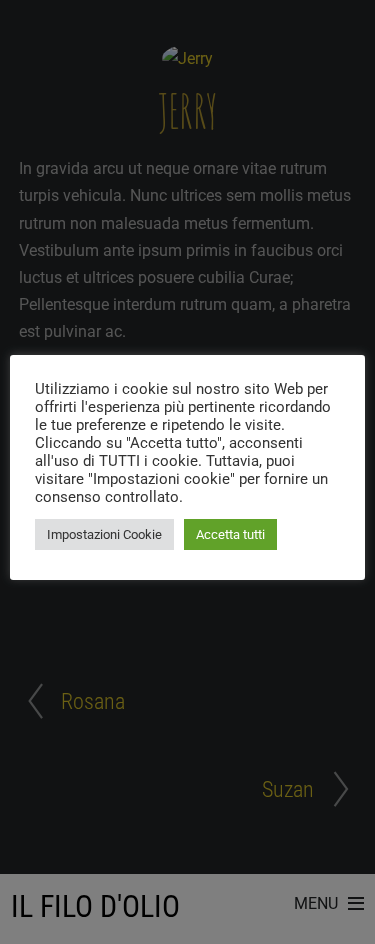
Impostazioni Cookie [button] (104, 534)
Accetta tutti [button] (230, 534)
